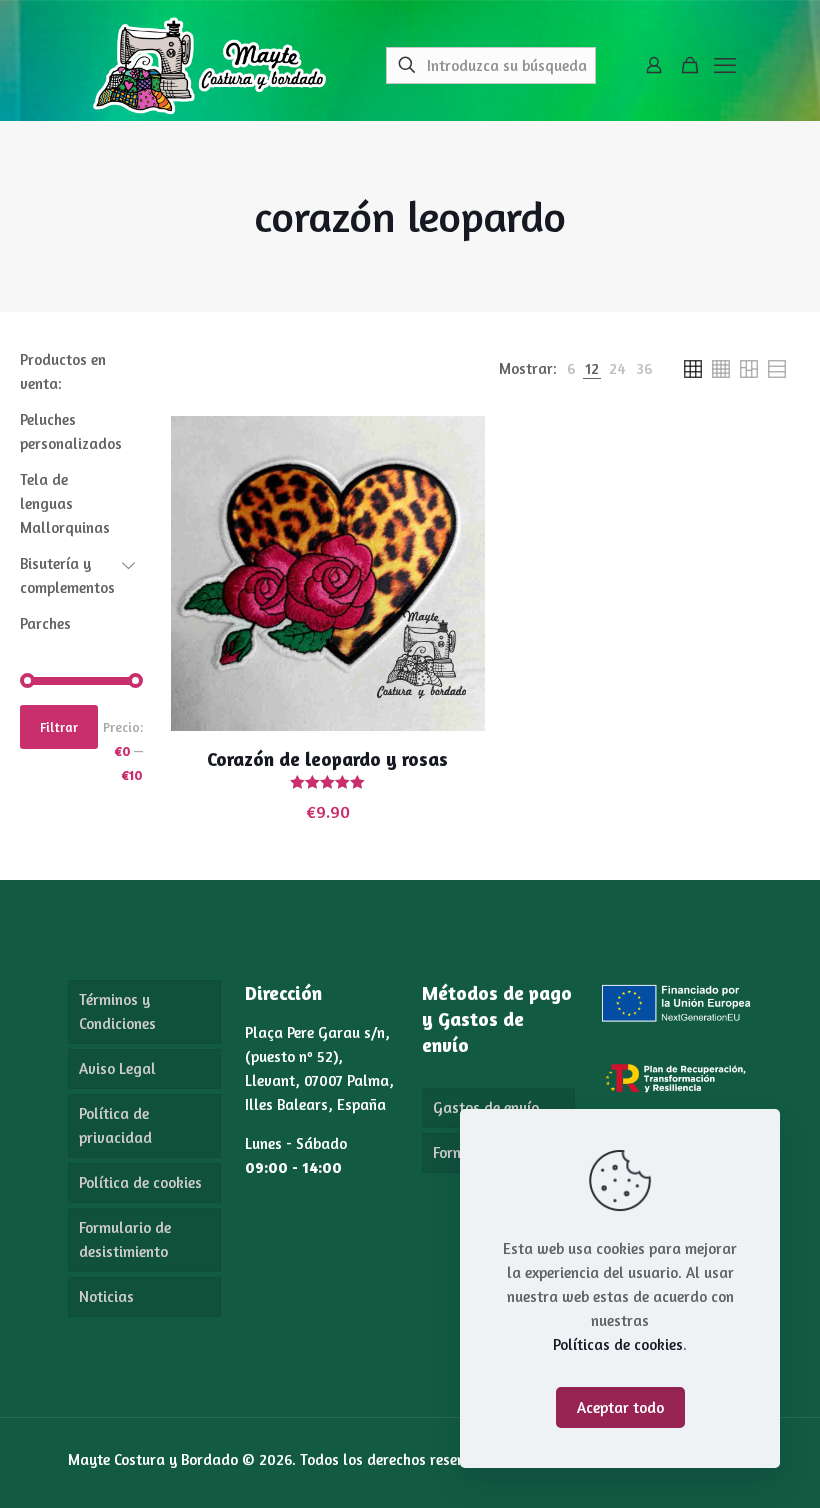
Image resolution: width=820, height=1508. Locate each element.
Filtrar (59, 727)
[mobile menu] (725, 65)
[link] (571, 369)
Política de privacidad (115, 1125)
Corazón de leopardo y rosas (327, 758)
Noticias (106, 1296)
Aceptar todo (620, 1407)
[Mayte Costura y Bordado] (209, 65)
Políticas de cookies (618, 1344)
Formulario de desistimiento (125, 1239)
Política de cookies (140, 1182)
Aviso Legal (117, 1068)
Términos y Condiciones (117, 1011)
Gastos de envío (486, 1107)
